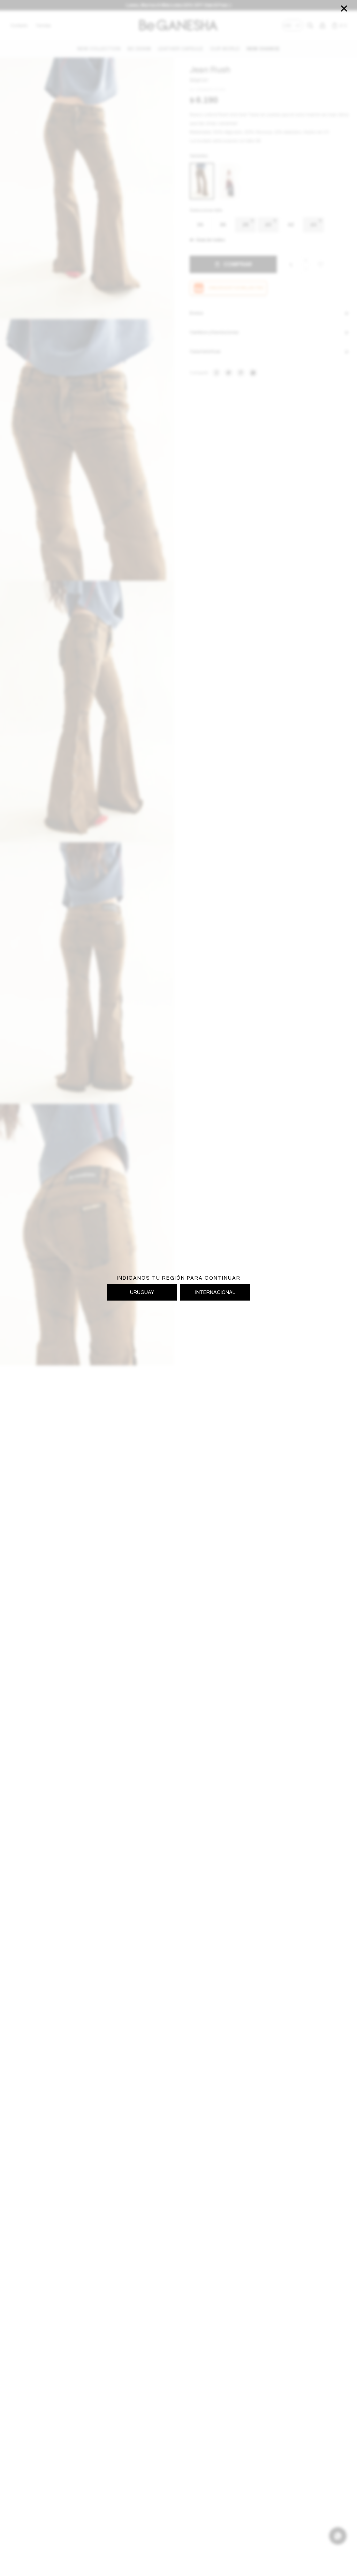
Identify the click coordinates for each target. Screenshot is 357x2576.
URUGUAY (142, 1292)
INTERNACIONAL (215, 1292)
